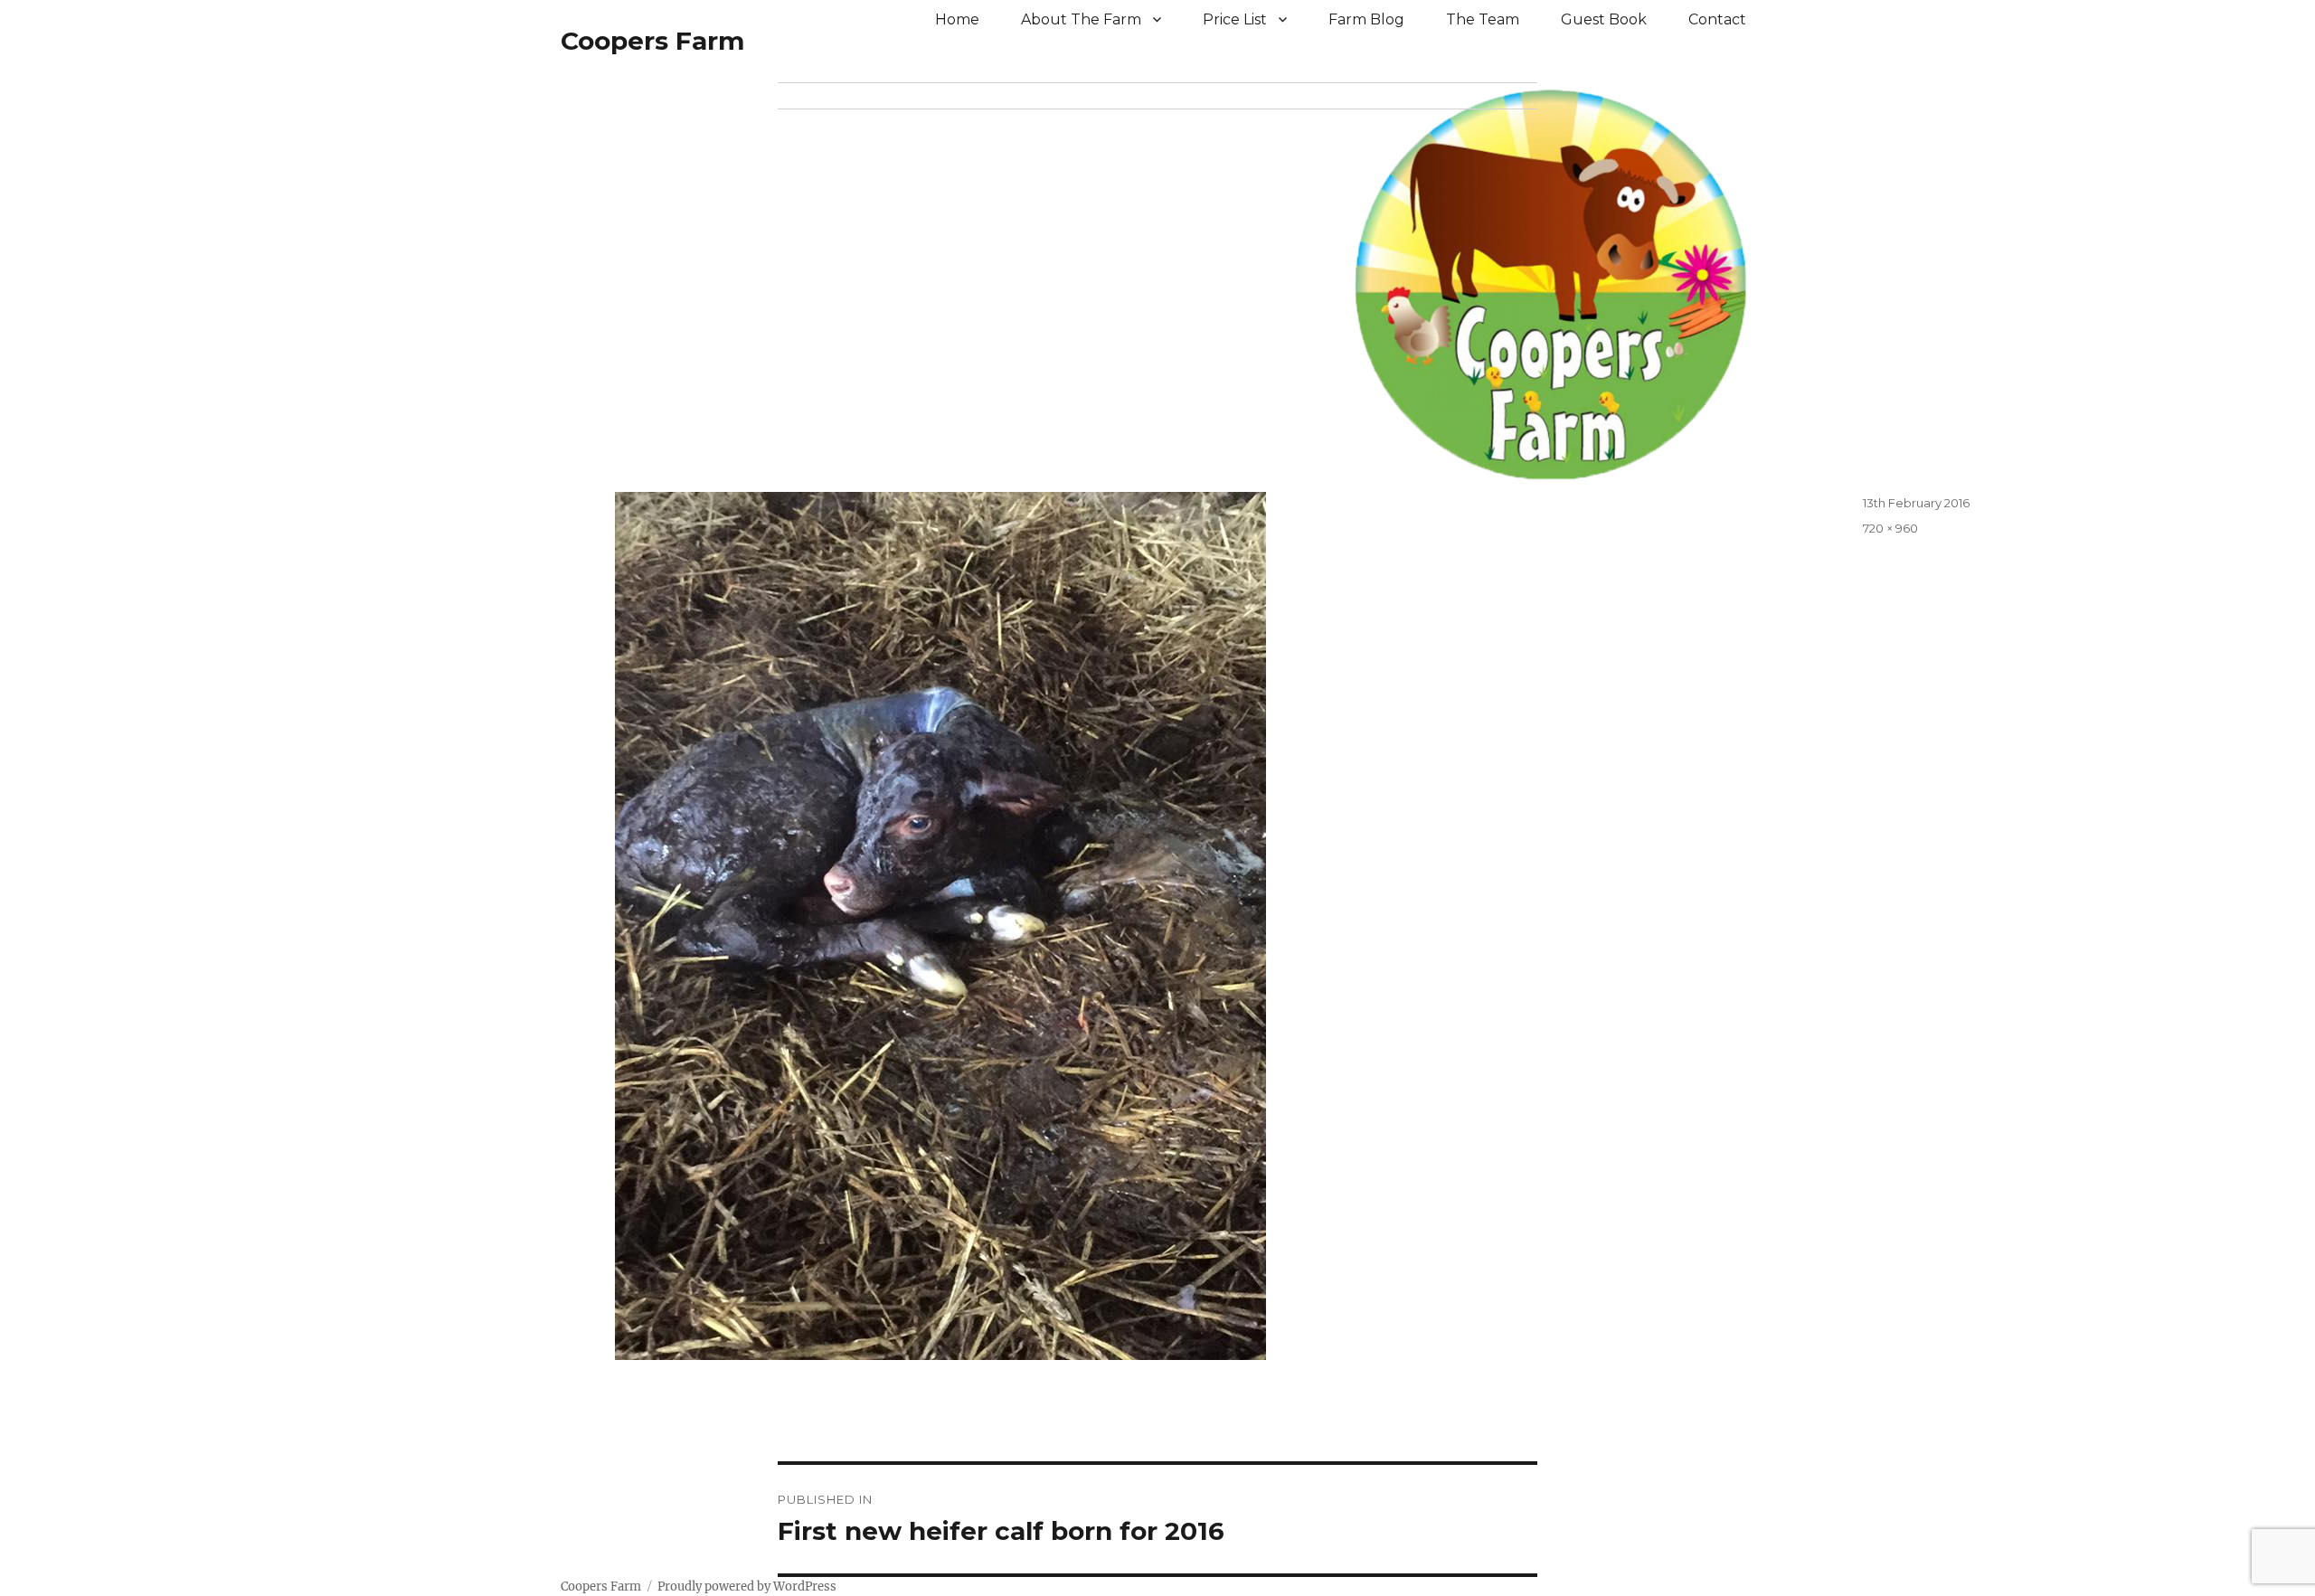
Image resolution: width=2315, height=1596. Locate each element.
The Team (1483, 19)
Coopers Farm (652, 41)
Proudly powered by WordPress (747, 1587)
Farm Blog (1366, 19)
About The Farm (1081, 19)
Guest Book (1604, 19)
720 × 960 (1890, 528)
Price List (1235, 19)
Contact (1717, 19)
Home (957, 19)
